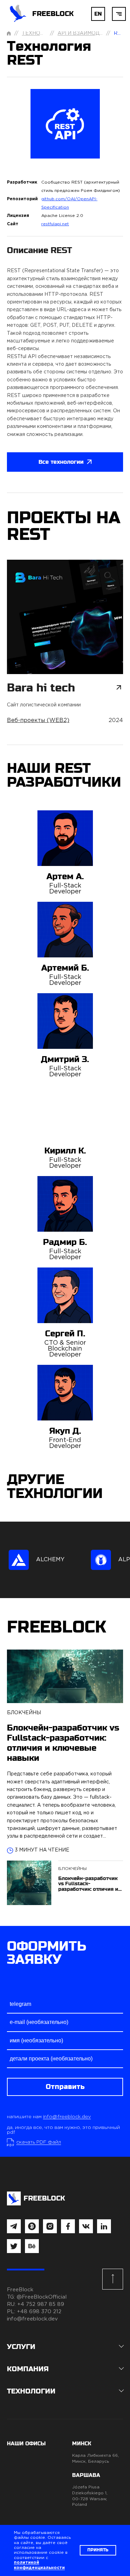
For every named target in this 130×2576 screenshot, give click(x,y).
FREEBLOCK (53, 14)
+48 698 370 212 (39, 2312)
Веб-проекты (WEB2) (38, 720)
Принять (98, 2550)
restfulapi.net (55, 224)
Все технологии (61, 462)
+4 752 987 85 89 (41, 2304)
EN (98, 14)
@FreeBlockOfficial (42, 2297)
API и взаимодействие (91, 33)
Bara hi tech (41, 688)
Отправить (65, 2087)
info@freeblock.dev (67, 2117)
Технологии (40, 33)
